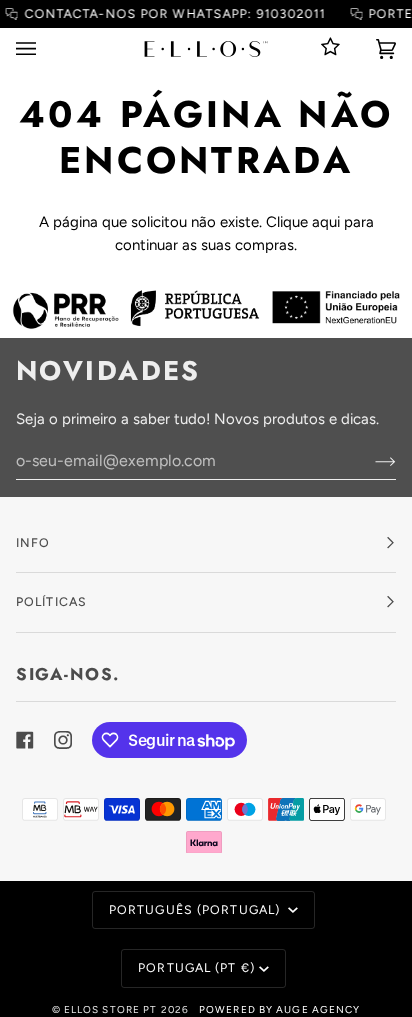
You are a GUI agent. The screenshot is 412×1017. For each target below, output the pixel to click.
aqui (326, 222)
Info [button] (33, 542)
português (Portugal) (196, 909)
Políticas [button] (51, 601)
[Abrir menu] (46, 48)
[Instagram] (63, 740)
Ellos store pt (111, 1009)
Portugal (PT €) (196, 967)
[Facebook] (25, 740)
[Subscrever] (369, 461)
